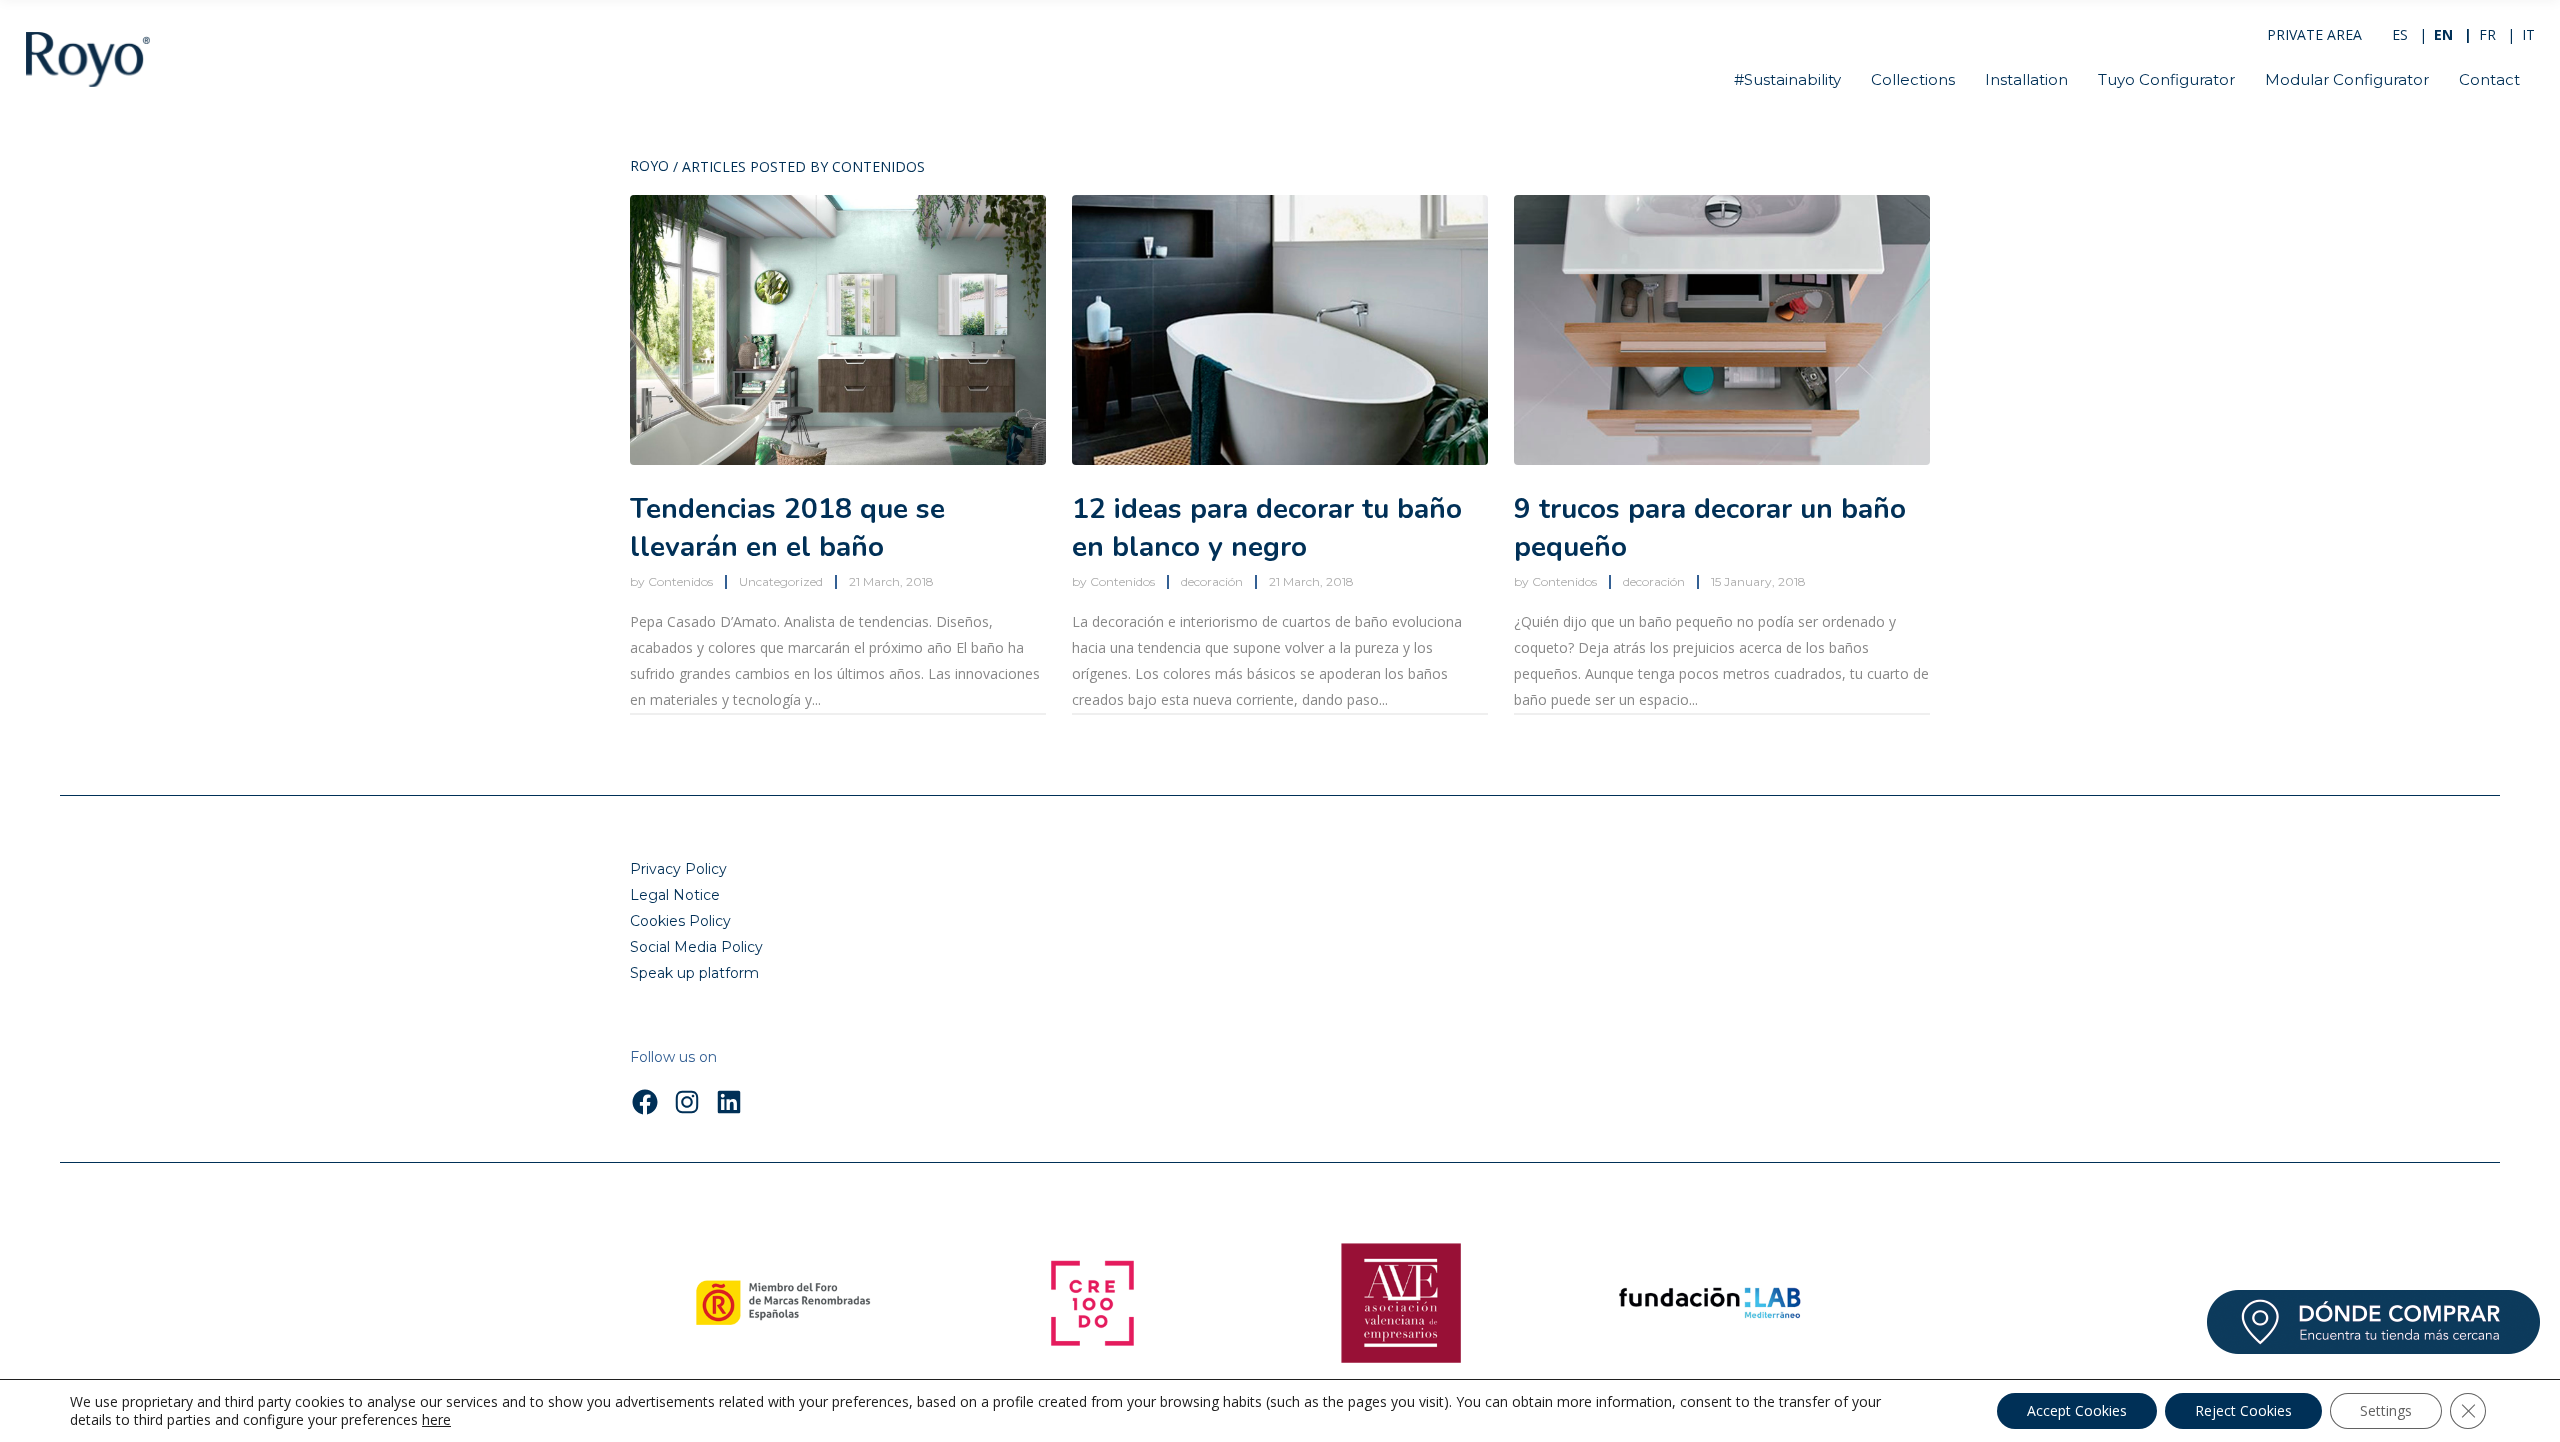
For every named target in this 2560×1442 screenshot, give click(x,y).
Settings (2386, 1410)
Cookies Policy (680, 921)
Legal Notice (675, 895)
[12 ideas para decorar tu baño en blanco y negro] (1280, 330)
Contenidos (680, 581)
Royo (649, 167)
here (436, 1420)
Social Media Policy (696, 947)
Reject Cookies (2243, 1410)
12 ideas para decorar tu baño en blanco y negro (1267, 528)
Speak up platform (694, 973)
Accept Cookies (2077, 1410)
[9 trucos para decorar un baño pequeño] (1722, 330)
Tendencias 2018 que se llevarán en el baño (787, 528)
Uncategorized (781, 581)
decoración (1212, 581)
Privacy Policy (678, 869)
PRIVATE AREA (2314, 34)
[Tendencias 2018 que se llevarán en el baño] (838, 330)
